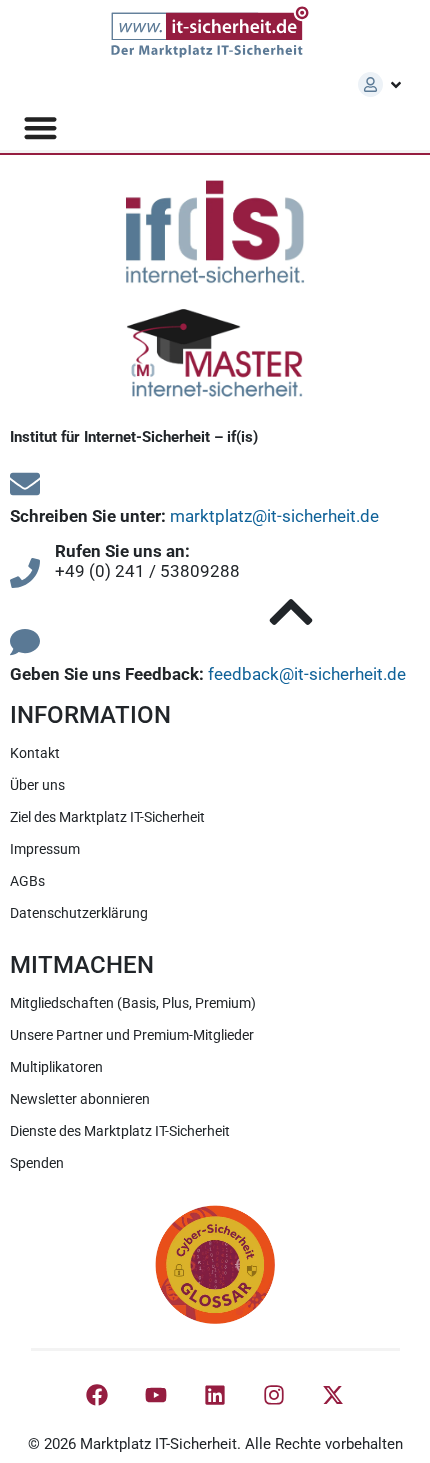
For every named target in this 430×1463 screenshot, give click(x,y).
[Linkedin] (215, 1395)
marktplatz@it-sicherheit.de (274, 516)
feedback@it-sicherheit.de (307, 674)
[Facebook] (97, 1395)
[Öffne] (396, 85)
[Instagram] (274, 1395)
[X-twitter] (333, 1395)
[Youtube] (156, 1395)
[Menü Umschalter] (40, 127)
